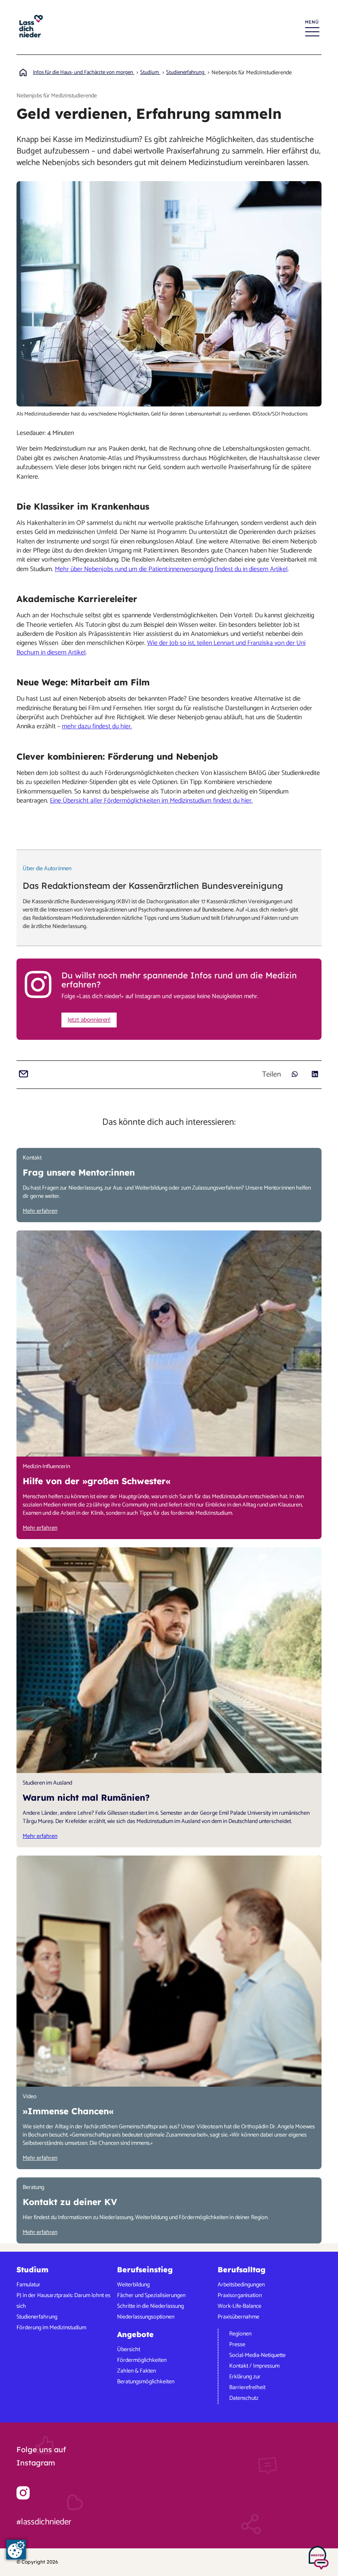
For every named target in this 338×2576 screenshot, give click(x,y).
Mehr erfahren (40, 1211)
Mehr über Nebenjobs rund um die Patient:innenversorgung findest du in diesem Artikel (171, 569)
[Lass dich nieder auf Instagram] (23, 2493)
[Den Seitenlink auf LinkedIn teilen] (315, 1074)
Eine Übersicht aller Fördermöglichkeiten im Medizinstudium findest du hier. (151, 801)
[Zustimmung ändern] (16, 2550)
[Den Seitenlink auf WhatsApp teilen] (295, 1074)
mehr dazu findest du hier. (97, 726)
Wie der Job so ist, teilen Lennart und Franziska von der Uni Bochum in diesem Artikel (161, 648)
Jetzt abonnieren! (89, 1020)
